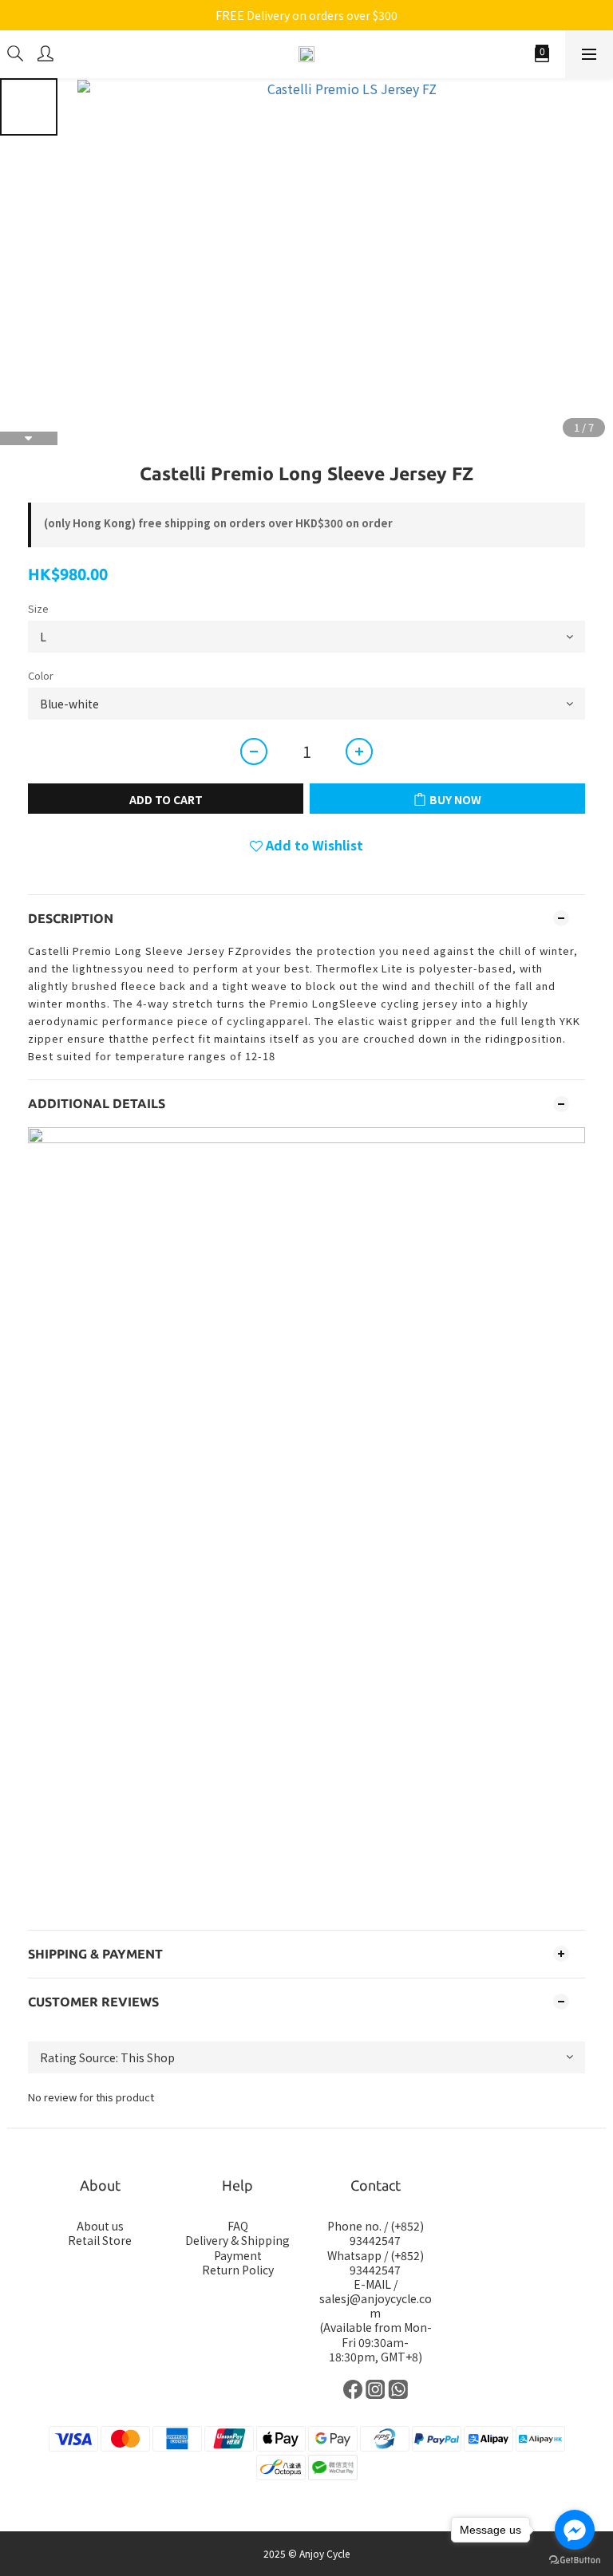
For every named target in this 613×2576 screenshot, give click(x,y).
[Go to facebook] (575, 2530)
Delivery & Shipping (237, 2240)
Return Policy (238, 2270)
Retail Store (100, 2240)
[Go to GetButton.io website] (575, 2560)
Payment (238, 2255)
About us (100, 2226)
